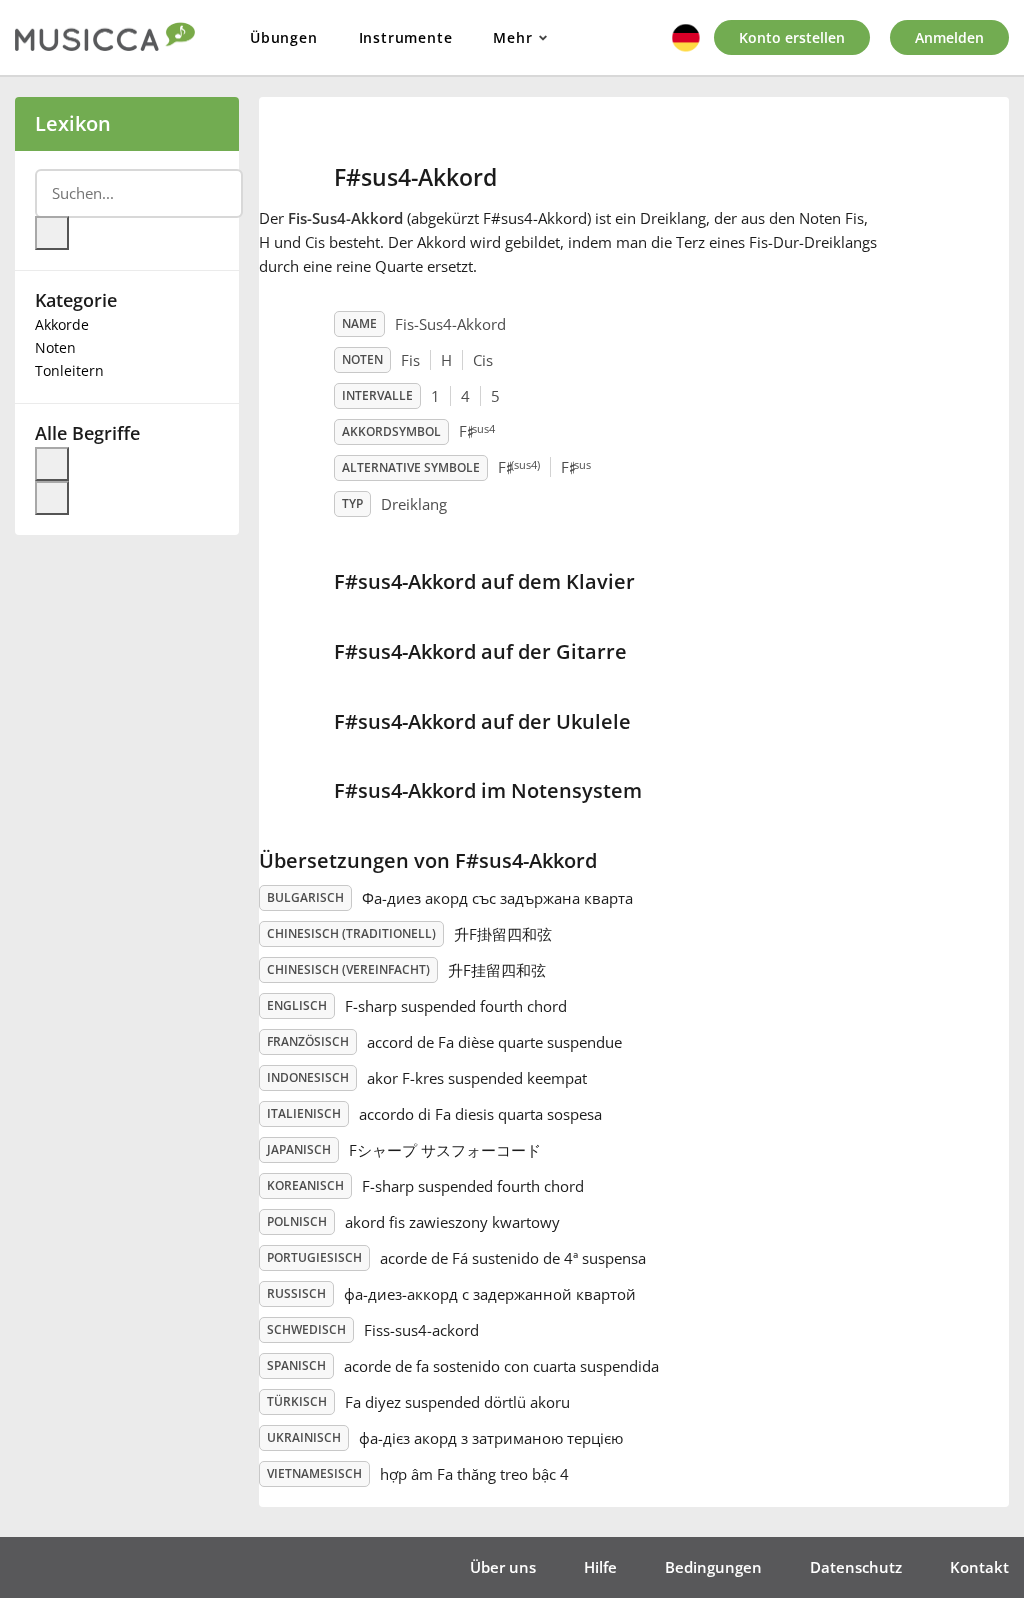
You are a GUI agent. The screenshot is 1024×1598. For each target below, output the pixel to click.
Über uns (503, 1567)
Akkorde (62, 324)
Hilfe (600, 1567)
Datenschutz (856, 1567)
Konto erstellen (792, 37)
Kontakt (979, 1567)
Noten (55, 347)
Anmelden (949, 37)
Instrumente (406, 37)
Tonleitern (69, 370)
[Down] (52, 498)
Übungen (284, 37)
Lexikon (73, 123)
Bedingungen (713, 1567)
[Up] (52, 464)
